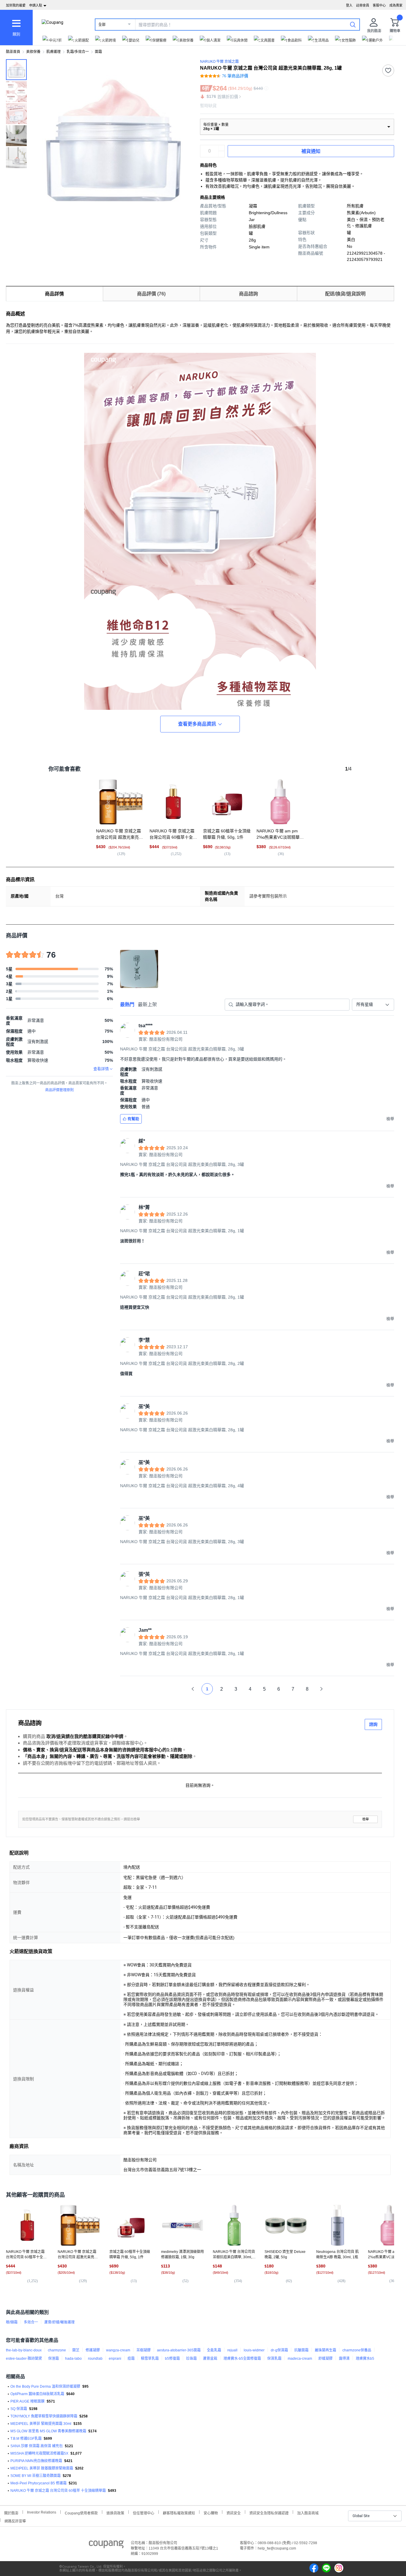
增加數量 (221, 154)
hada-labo (73, 2359)
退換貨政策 (115, 2512)
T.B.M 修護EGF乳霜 (26, 2439)
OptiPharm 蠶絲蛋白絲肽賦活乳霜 (37, 2394)
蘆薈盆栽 (210, 2359)
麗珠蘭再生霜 (325, 2350)
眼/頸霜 (12, 2322)
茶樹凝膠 (144, 2350)
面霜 (98, 52)
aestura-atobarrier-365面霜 (179, 2350)
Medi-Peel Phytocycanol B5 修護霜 (38, 2483)
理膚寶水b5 (365, 2359)
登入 (349, 5)
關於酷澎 (11, 2512)
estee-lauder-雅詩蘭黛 (24, 2359)
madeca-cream (300, 2359)
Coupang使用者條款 (81, 2512)
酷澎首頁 (13, 52)
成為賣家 (396, 5)
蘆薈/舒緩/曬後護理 (59, 2322)
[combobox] (373, 1005)
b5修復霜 (172, 2359)
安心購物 (211, 2512)
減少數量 (221, 148)
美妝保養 (33, 52)
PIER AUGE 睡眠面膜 (27, 2401)
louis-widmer (254, 2350)
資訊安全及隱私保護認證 (269, 2512)
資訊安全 (234, 2512)
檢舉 (366, 1819)
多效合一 (31, 2322)
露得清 (344, 2359)
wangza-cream (118, 2350)
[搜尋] (353, 24)
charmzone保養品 (357, 2350)
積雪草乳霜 (150, 2359)
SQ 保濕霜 (19, 2409)
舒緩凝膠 (325, 2359)
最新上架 (147, 1004)
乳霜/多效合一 (78, 52)
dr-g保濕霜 (279, 2350)
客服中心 (379, 5)
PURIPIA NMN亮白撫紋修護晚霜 (36, 2461)
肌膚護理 (53, 52)
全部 (102, 25)
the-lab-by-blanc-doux (24, 2350)
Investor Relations (42, 2512)
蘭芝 (76, 2350)
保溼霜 (53, 2359)
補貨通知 (311, 151)
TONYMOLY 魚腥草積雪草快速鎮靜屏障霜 (44, 2416)
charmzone (57, 2350)
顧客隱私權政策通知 (179, 2512)
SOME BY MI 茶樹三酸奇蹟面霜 (36, 2476)
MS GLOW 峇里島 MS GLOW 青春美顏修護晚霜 (48, 2431)
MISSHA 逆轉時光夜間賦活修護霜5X (39, 2453)
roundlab (95, 2359)
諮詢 (373, 1724)
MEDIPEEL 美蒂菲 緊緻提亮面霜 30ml (41, 2424)
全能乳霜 (214, 2350)
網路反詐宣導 (15, 2521)
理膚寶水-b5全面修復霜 (242, 2359)
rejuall (232, 2350)
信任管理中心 (144, 2512)
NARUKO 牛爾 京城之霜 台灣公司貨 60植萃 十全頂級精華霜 (58, 2491)
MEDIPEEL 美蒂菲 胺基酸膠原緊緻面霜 (42, 2468)
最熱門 (127, 1004)
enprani (115, 2359)
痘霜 (131, 2359)
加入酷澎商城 (308, 2512)
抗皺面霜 (301, 2350)
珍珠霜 (191, 2359)
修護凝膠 (93, 2350)
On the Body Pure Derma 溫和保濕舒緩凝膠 (45, 2386)
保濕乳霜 (274, 2359)
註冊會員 (363, 5)
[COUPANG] (106, 2545)
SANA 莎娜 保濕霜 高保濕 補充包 (37, 2446)
